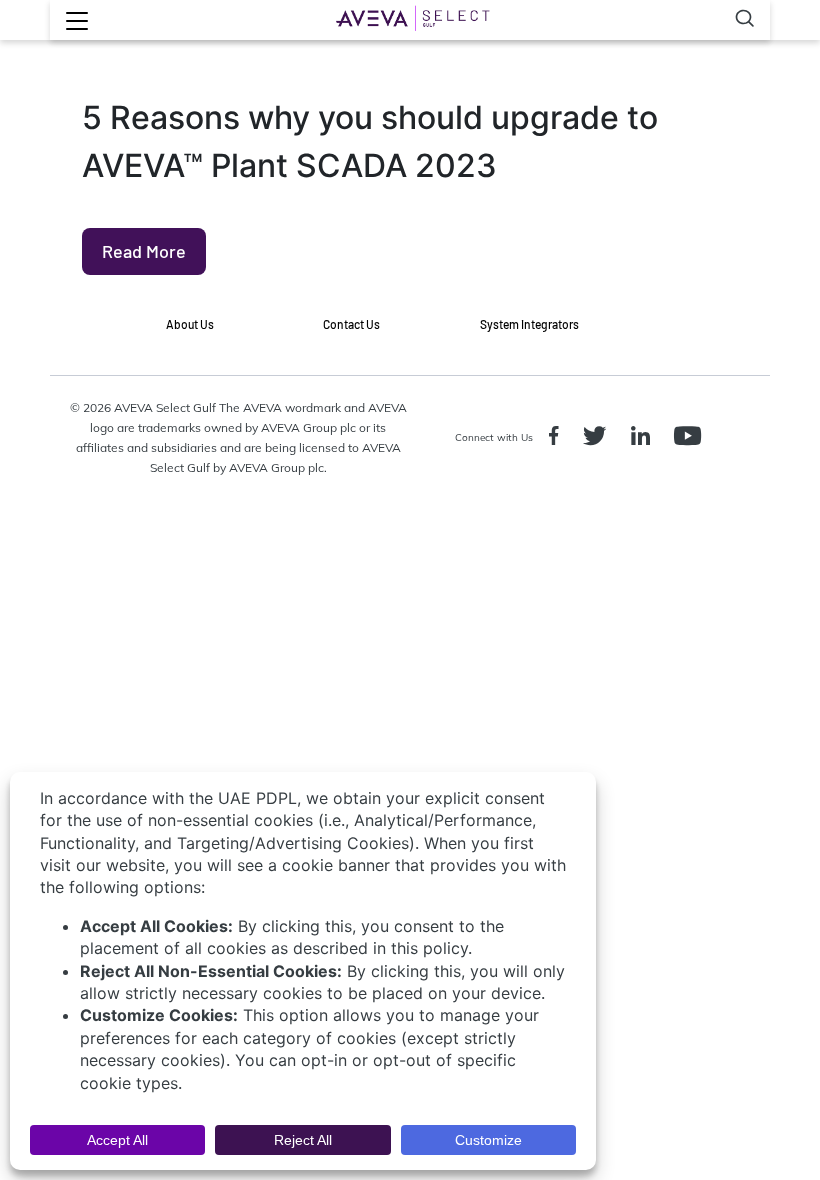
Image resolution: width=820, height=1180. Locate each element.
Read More (144, 251)
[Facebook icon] (558, 438)
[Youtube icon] (691, 438)
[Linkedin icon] (644, 438)
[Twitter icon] (598, 438)
